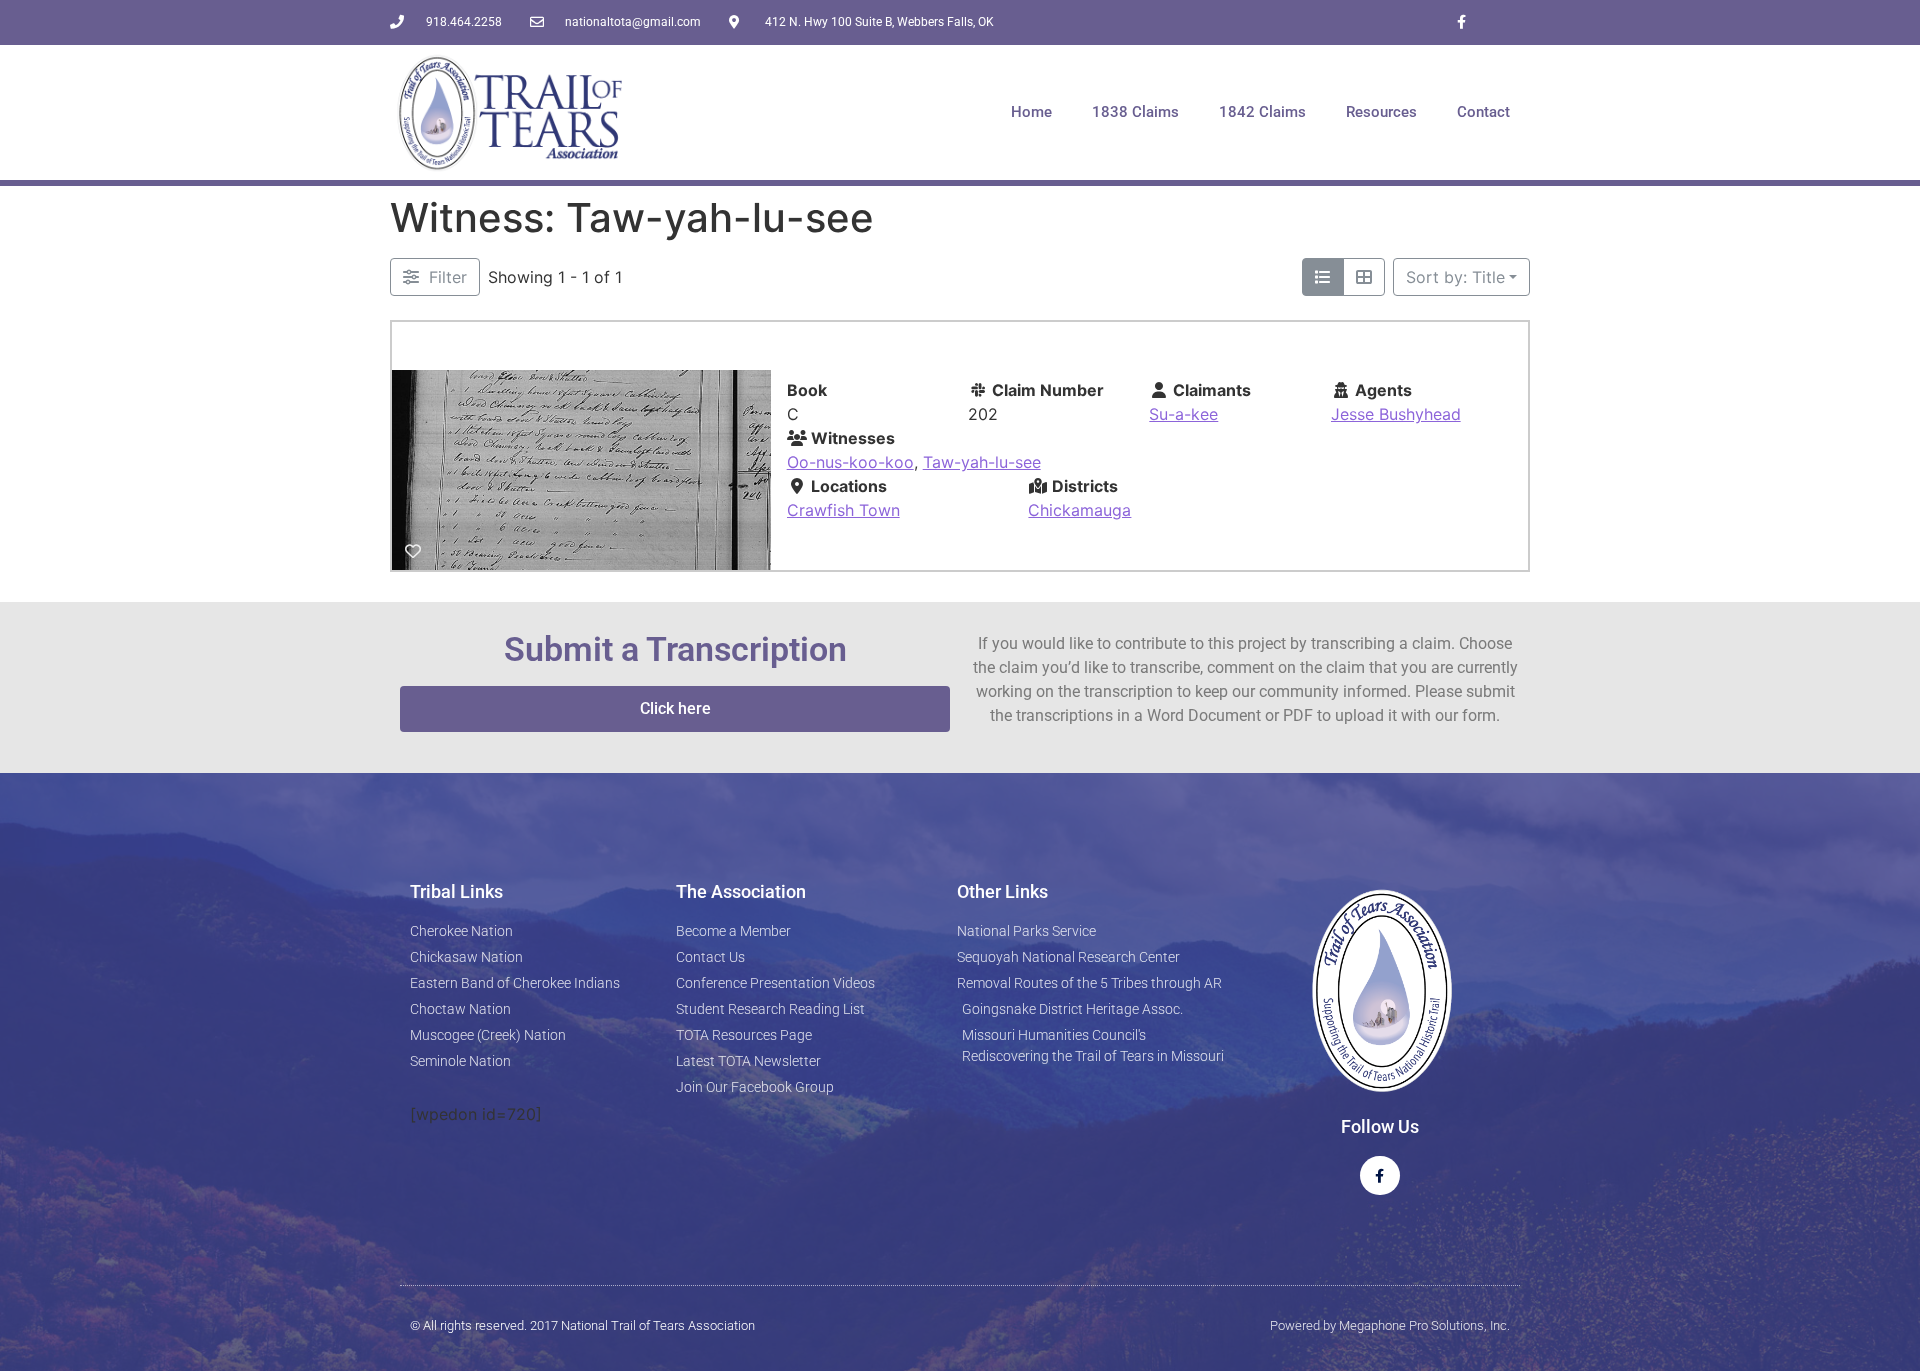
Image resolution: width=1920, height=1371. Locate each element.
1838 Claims (1135, 112)
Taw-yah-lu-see (982, 462)
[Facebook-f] (1461, 22)
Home (1031, 112)
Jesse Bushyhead (1396, 414)
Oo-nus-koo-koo (850, 462)
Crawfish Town (843, 510)
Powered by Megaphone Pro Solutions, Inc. (1390, 1325)
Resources (1381, 112)
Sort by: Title (1455, 277)
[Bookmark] (413, 551)
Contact (1483, 112)
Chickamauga (1079, 510)
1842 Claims (1262, 112)
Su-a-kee (1183, 414)
